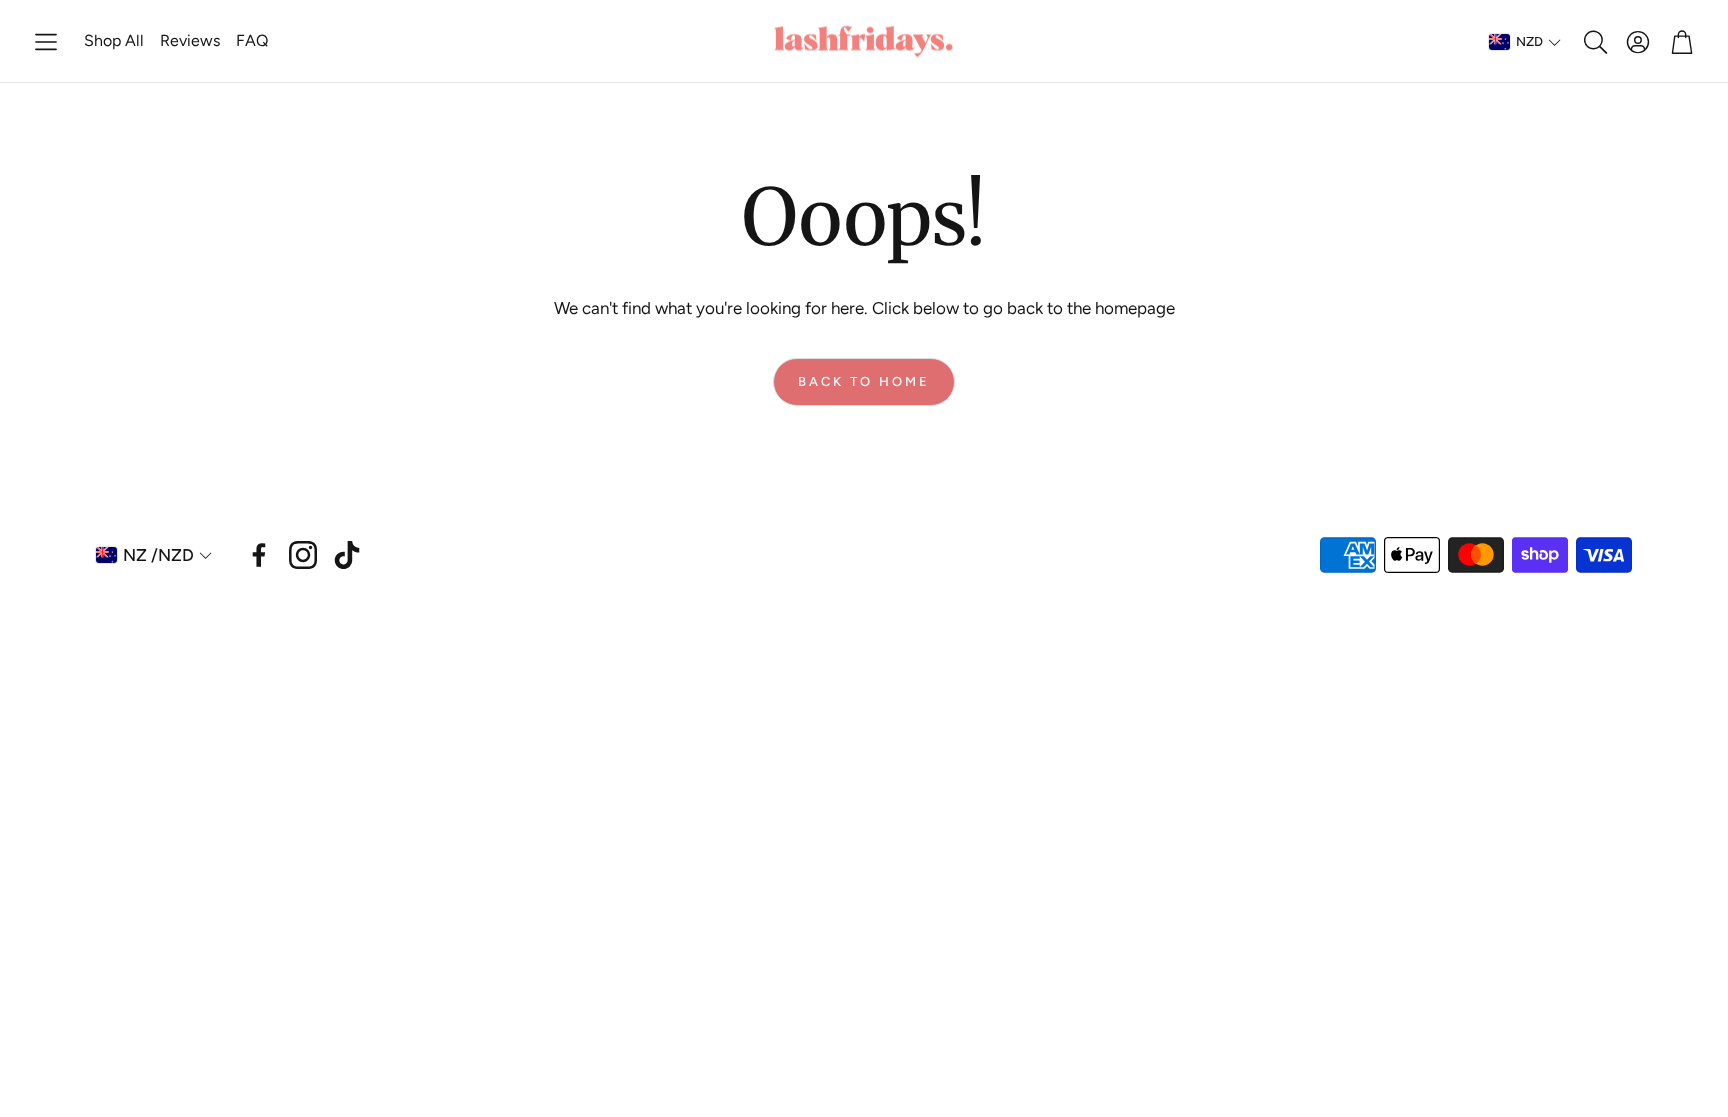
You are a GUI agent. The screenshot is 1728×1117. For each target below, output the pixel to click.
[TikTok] (347, 555)
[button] (46, 42)
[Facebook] (259, 555)
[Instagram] (303, 555)
